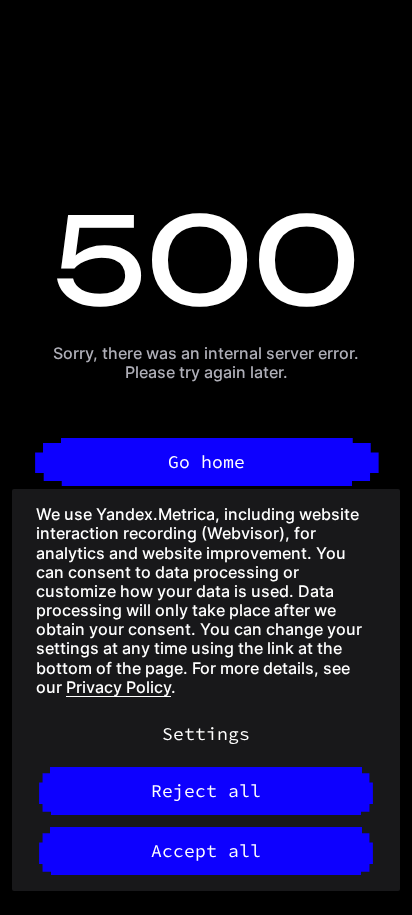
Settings (206, 733)
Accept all (206, 850)
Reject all (206, 790)
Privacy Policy (118, 687)
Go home (206, 461)
